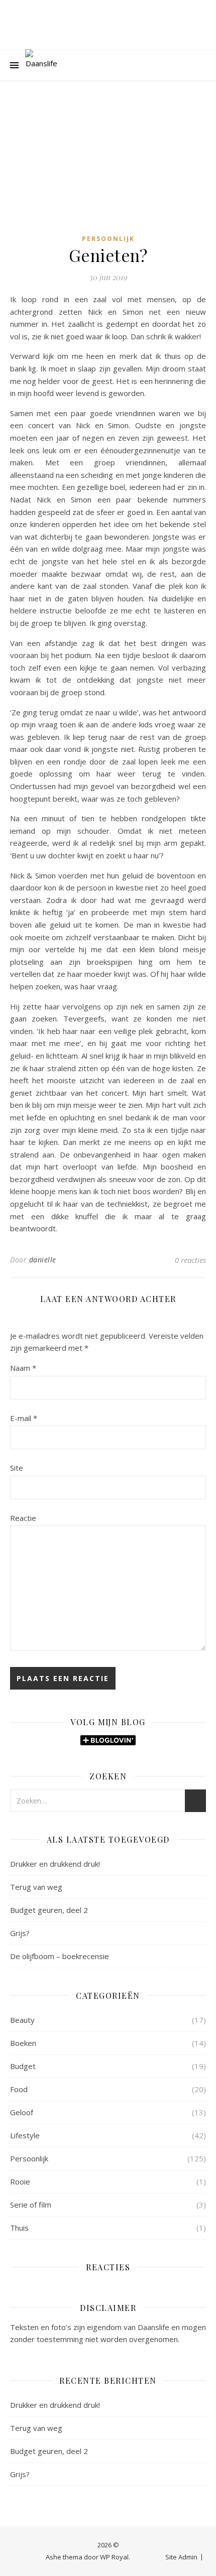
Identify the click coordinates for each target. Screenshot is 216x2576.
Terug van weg (36, 1887)
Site (17, 1468)
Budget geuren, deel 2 (49, 1910)
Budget (23, 2066)
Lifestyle (25, 2135)
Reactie (23, 1518)
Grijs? (20, 1933)
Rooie (20, 2181)
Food (19, 2089)
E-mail (24, 1418)
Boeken (23, 2043)
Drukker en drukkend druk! (55, 1864)
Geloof (22, 2112)
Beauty (22, 2020)
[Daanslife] (41, 65)
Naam (23, 1368)
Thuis (19, 2228)
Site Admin (181, 2557)
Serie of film (31, 2205)
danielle (43, 1260)
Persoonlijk (108, 239)
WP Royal (114, 2557)
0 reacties (190, 1260)
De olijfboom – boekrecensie (60, 1956)
